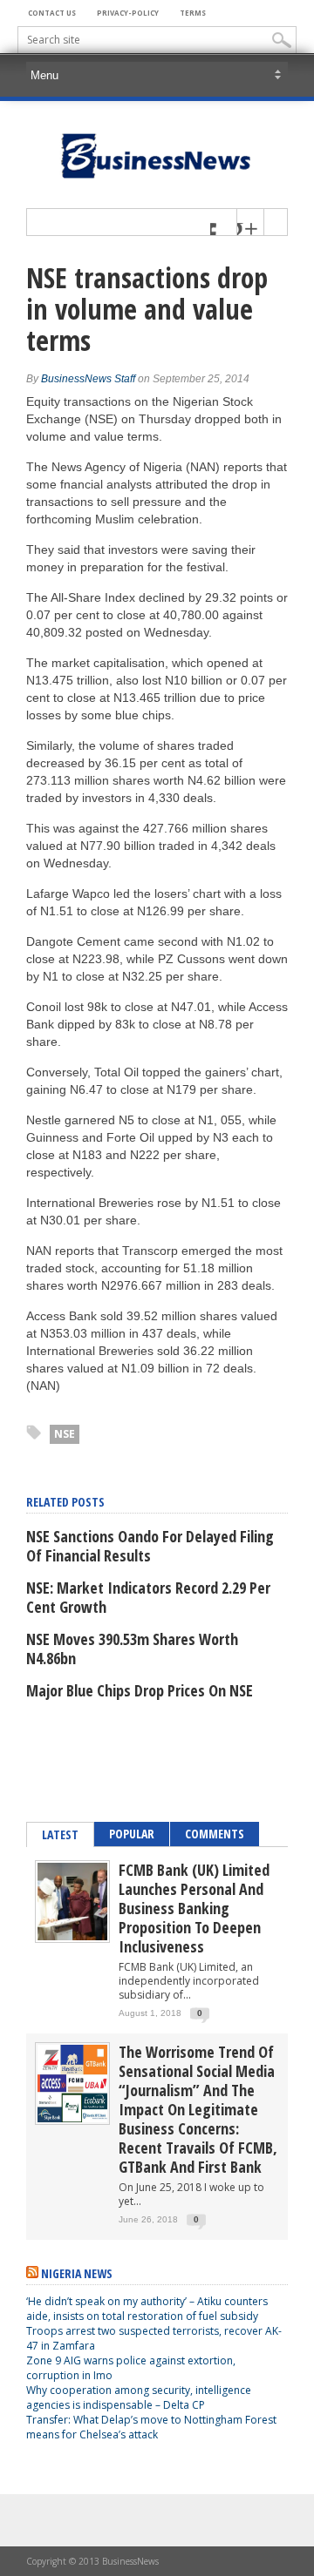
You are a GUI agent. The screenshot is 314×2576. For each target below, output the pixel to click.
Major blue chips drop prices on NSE (140, 1690)
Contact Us (52, 13)
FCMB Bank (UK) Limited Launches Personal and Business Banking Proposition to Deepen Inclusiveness (194, 1908)
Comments (215, 1834)
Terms (193, 13)
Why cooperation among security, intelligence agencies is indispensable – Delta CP (139, 2397)
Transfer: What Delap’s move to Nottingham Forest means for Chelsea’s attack (151, 2427)
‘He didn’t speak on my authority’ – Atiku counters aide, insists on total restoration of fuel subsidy (147, 2309)
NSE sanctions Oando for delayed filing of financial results (150, 1546)
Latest (60, 1834)
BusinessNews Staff (88, 379)
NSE (65, 1434)
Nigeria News (77, 2273)
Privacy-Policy (128, 13)
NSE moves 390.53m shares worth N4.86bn (132, 1649)
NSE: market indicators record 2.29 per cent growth (148, 1597)
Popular (132, 1834)
